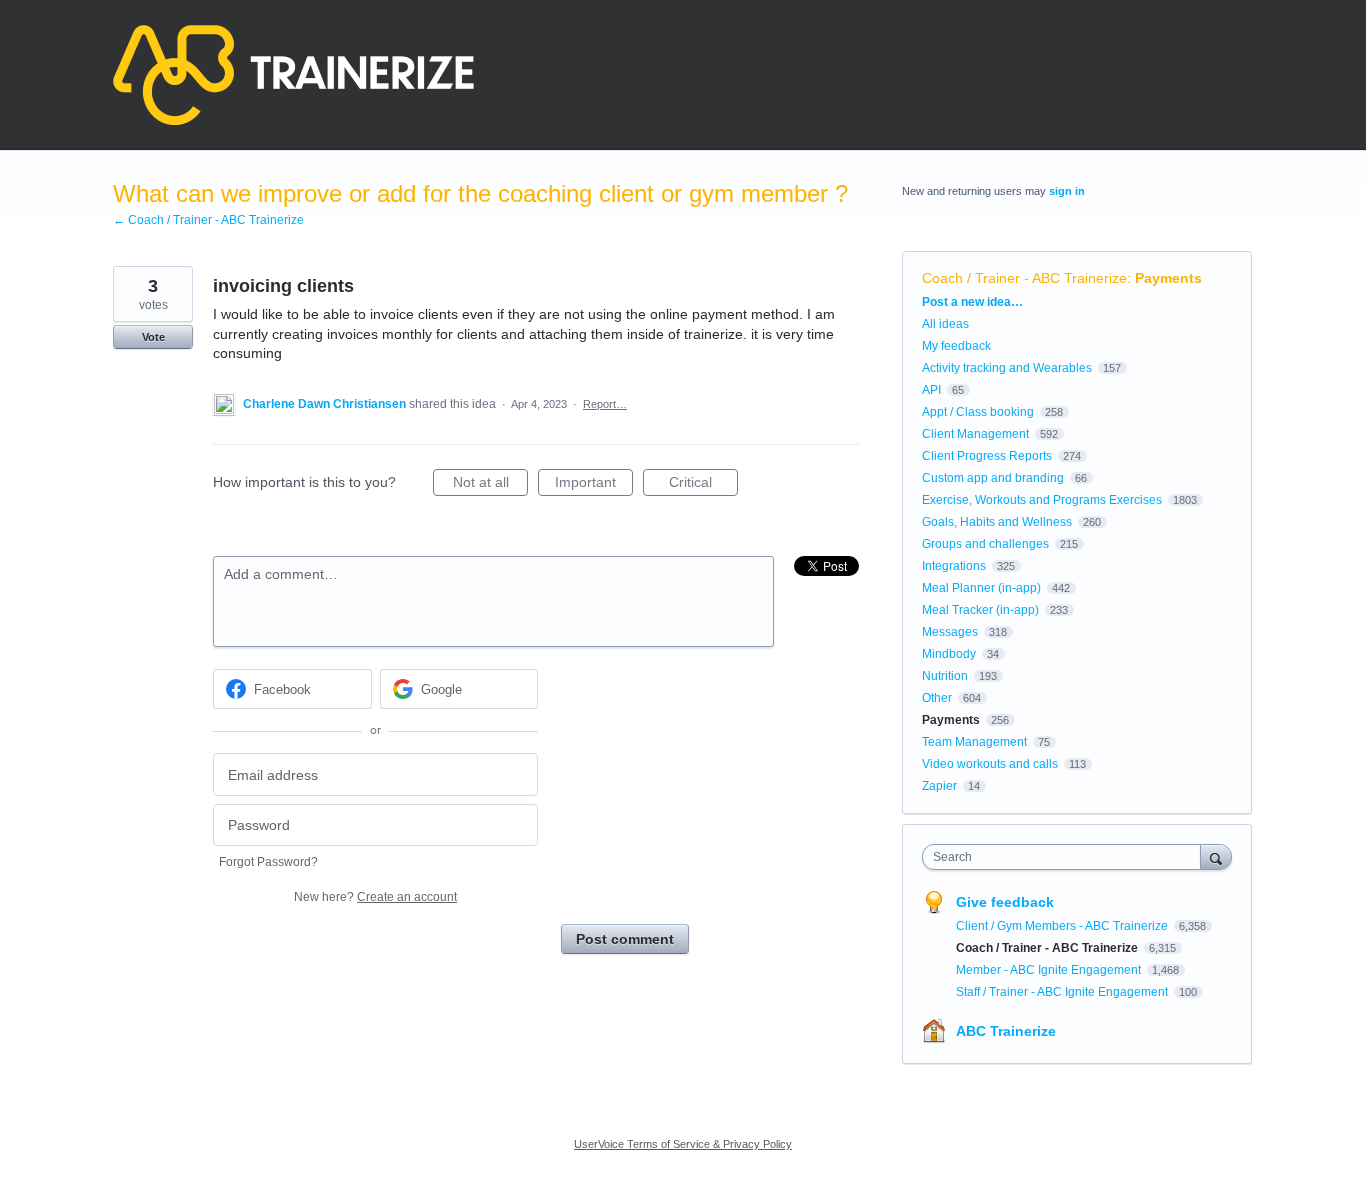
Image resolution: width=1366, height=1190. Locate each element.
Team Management (974, 742)
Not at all (490, 485)
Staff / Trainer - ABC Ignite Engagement (1063, 992)
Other (937, 698)
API (931, 390)
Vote (153, 337)
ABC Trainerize (1006, 1031)
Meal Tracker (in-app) (980, 610)
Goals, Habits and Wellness (997, 522)
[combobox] (1066, 857)
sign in (1067, 191)
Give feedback (1005, 902)
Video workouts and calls (990, 764)
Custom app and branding (993, 478)
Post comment (625, 939)
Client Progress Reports (987, 456)
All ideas (945, 324)
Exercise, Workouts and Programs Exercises (1042, 500)
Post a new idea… (972, 302)
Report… (605, 404)
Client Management (975, 434)
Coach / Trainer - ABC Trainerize (1024, 278)
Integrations (954, 566)
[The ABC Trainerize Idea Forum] (293, 75)
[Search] (1216, 856)
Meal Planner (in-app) (981, 588)
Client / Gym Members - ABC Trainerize (1063, 926)
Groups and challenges (985, 544)
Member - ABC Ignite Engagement (1050, 970)
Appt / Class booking (978, 412)
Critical (703, 485)
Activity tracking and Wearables (1007, 368)
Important (594, 485)
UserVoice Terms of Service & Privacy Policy (683, 1144)
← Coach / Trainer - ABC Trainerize (208, 220)
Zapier (939, 786)
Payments (1168, 278)
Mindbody (949, 654)
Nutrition (945, 676)
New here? (375, 897)
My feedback (956, 346)
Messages (950, 632)
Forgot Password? (268, 862)
